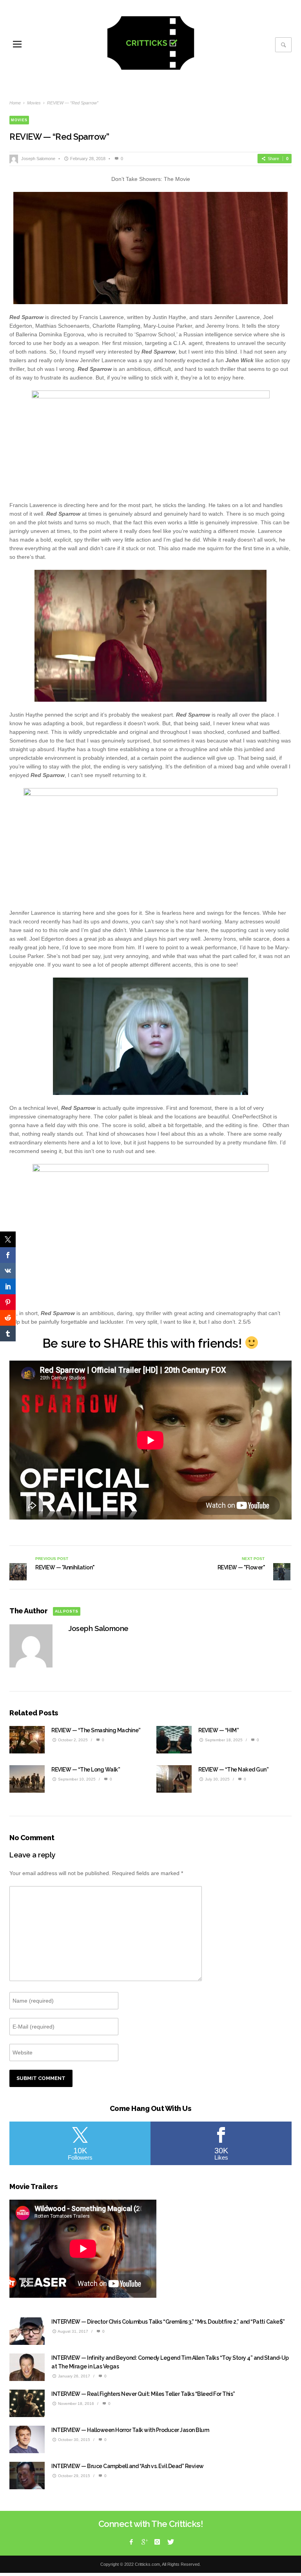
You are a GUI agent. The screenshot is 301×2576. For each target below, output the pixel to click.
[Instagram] (157, 2542)
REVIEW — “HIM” (218, 1730)
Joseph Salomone (38, 159)
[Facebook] (131, 2542)
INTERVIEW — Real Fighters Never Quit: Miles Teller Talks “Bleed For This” (143, 2394)
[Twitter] (170, 2542)
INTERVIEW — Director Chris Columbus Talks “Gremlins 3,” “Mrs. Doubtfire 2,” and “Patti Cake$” (168, 2322)
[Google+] (144, 2542)
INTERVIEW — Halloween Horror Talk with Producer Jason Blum (130, 2430)
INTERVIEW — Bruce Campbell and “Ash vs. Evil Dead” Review (128, 2466)
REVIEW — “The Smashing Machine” (96, 1730)
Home (15, 103)
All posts (66, 1611)
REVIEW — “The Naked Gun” (233, 1770)
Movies (34, 103)
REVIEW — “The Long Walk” (86, 1770)
